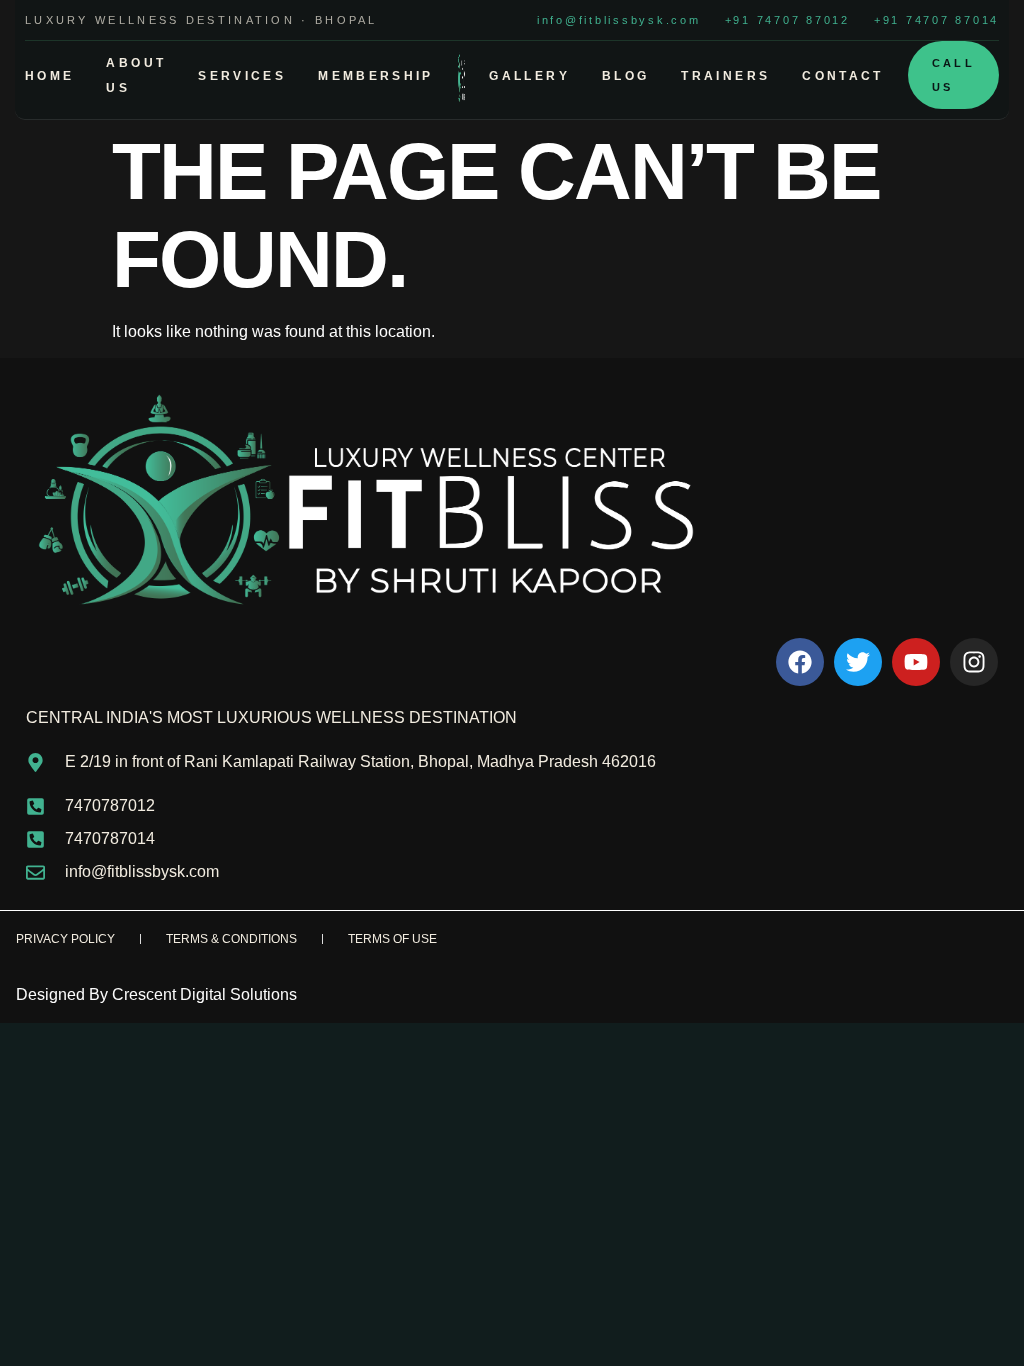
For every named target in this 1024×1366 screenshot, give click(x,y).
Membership (376, 76)
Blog (625, 76)
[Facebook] (800, 662)
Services (242, 76)
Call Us (953, 75)
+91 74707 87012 (787, 20)
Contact (843, 76)
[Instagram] (974, 662)
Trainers (725, 76)
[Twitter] (858, 662)
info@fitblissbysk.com (619, 20)
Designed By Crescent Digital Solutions (156, 994)
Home (49, 76)
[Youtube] (916, 662)
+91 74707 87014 (936, 20)
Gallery (529, 76)
